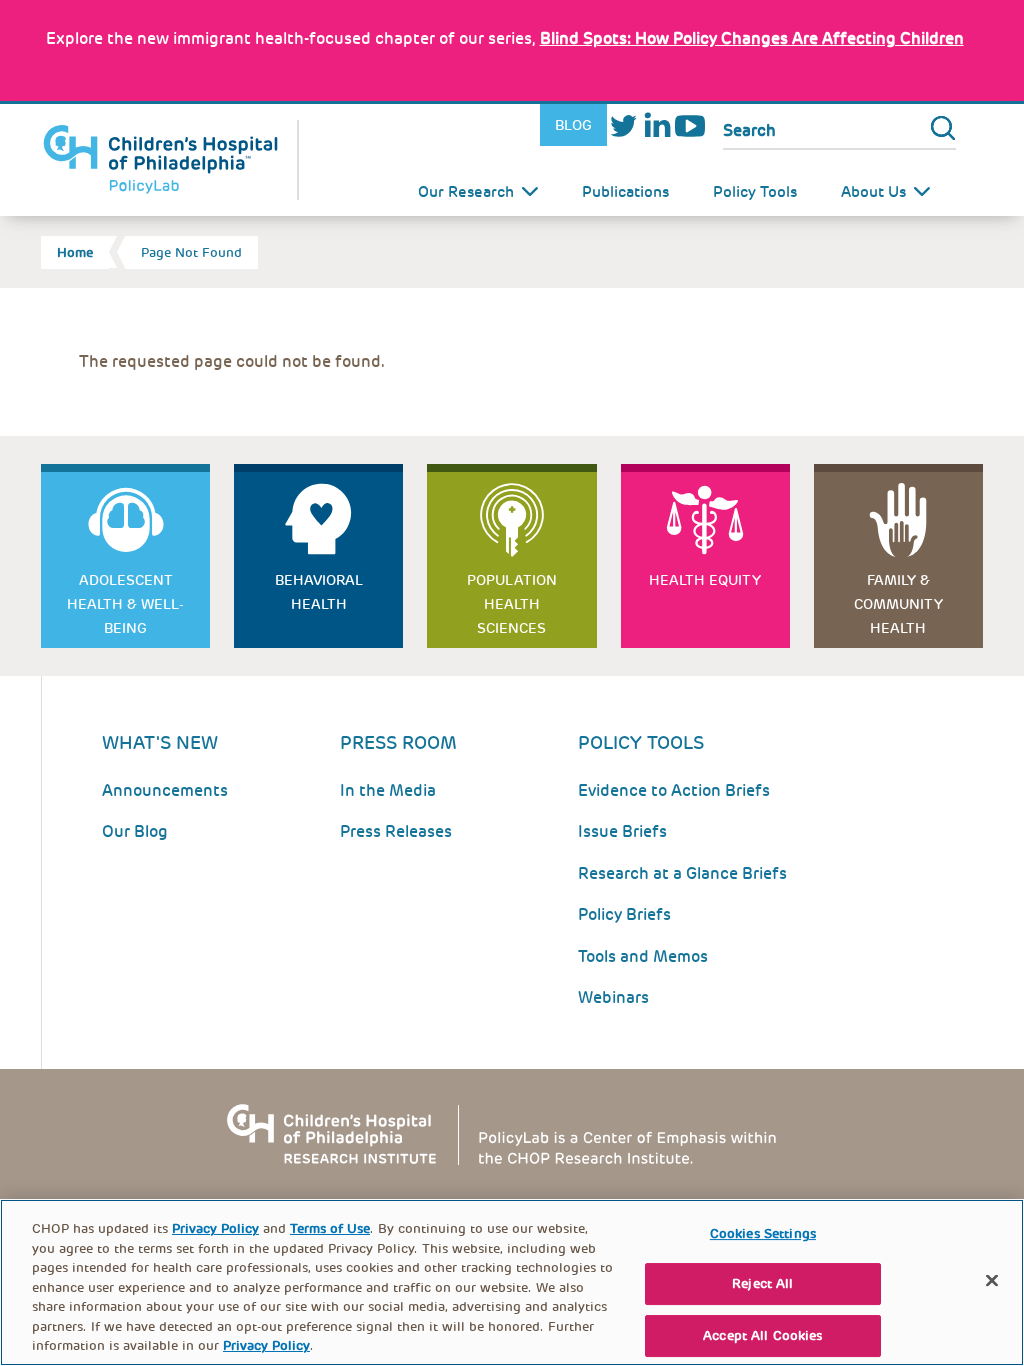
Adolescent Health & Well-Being (125, 604)
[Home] (170, 160)
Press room (398, 742)
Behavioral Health (319, 592)
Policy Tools (755, 192)
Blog (573, 125)
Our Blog (135, 831)
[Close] (992, 1280)
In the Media (388, 790)
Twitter (623, 125)
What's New (160, 742)
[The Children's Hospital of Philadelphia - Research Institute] (512, 1133)
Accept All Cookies (762, 1335)
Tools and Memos (643, 956)
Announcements (165, 790)
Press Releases (396, 831)
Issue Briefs (622, 831)
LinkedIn (656, 125)
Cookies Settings (763, 1233)
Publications (625, 192)
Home (75, 252)
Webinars (613, 997)
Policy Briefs (624, 914)
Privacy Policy (215, 1228)
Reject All (762, 1283)
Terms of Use (330, 1228)
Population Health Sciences (512, 604)
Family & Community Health (898, 604)
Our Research (466, 192)
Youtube (689, 125)
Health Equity (705, 580)
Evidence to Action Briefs (674, 790)
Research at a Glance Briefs (682, 873)
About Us (873, 192)
